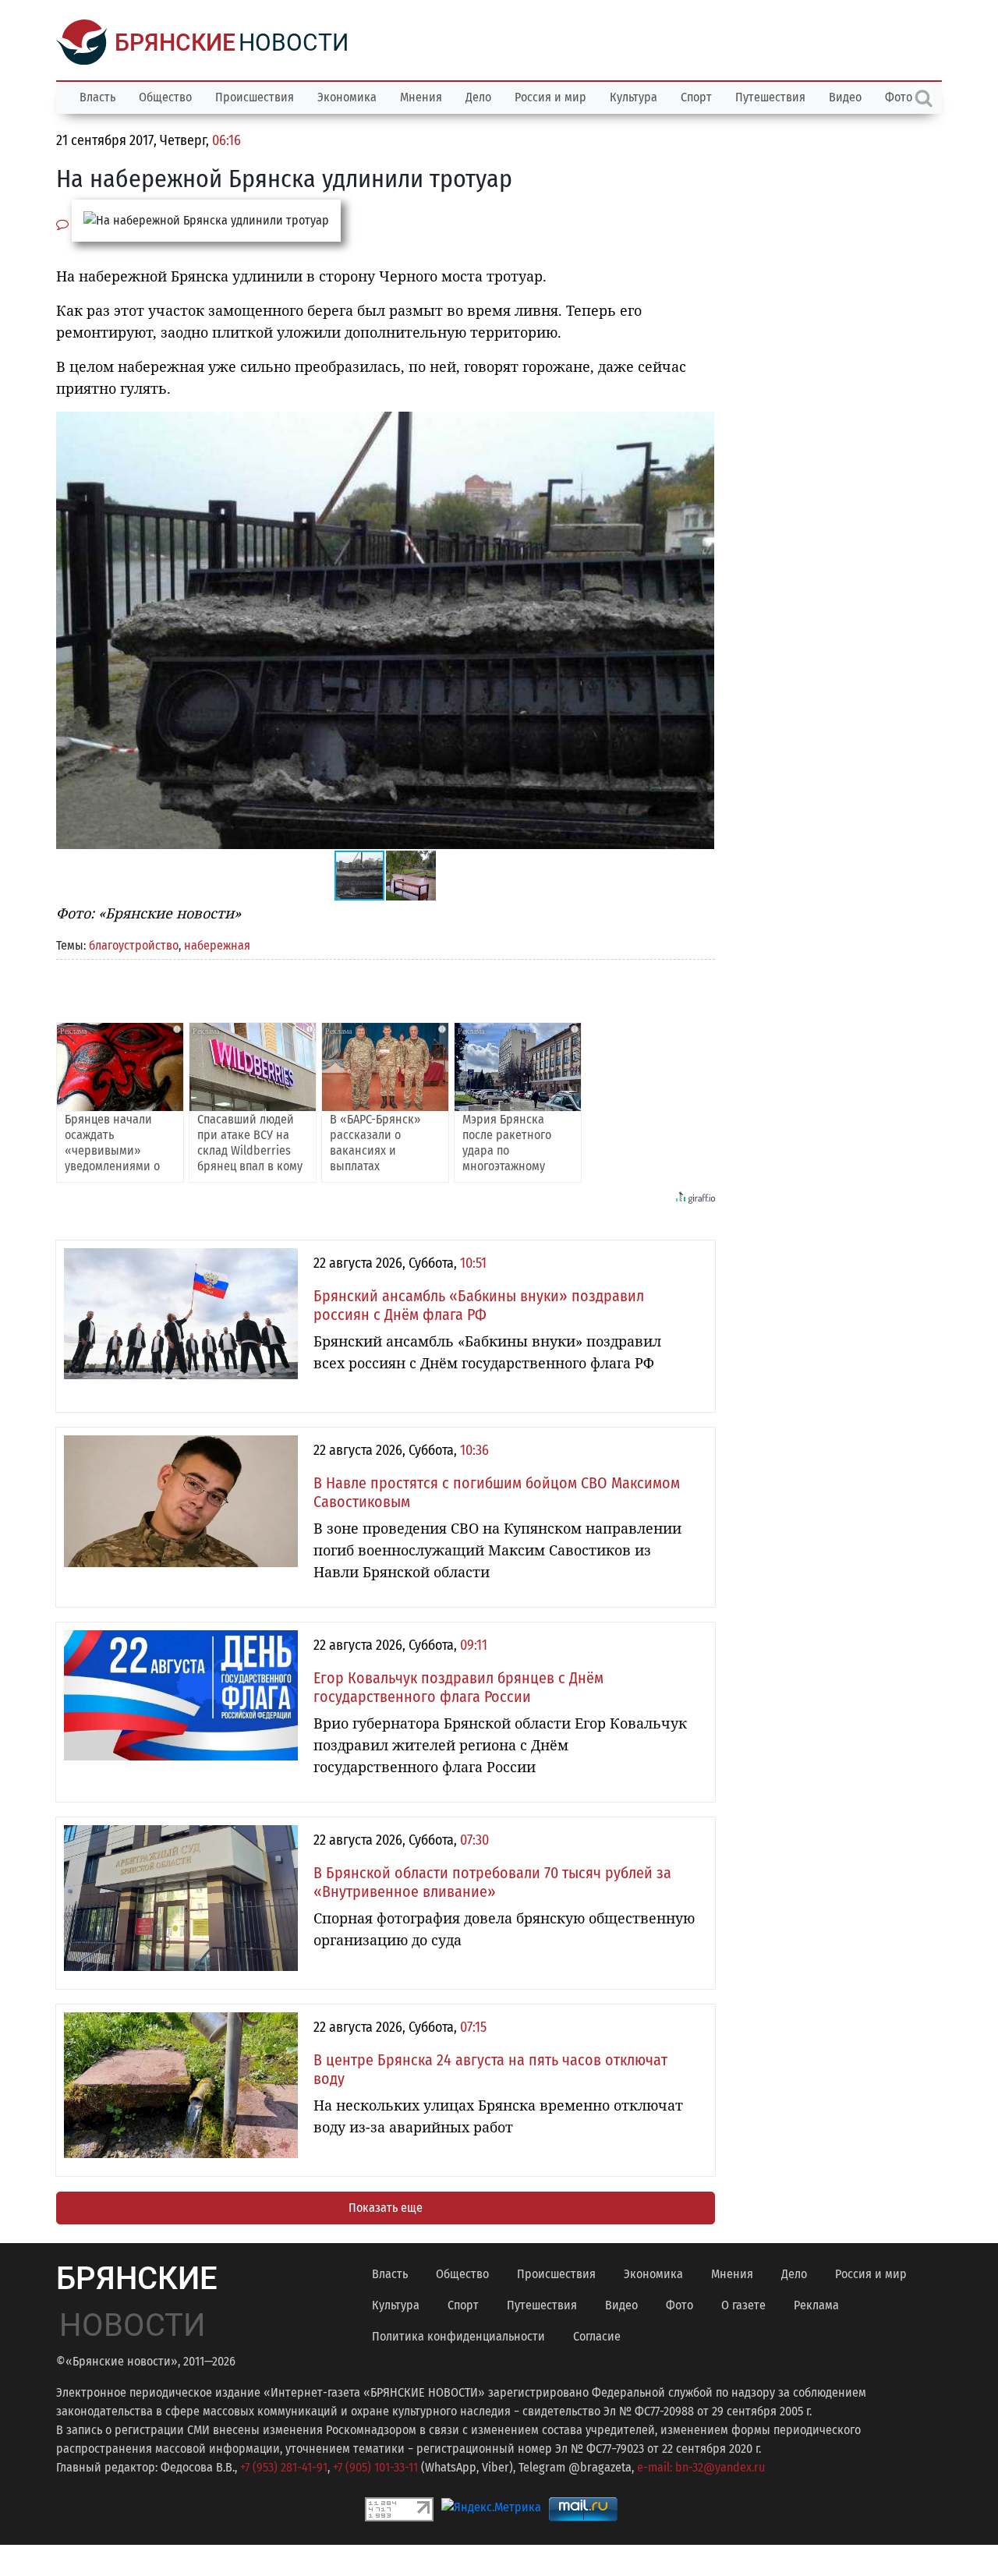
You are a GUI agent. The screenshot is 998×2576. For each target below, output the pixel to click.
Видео (845, 97)
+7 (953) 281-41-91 (284, 2467)
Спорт (696, 97)
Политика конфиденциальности (458, 2336)
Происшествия (255, 97)
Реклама (816, 2305)
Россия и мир (550, 97)
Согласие (597, 2336)
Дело (478, 97)
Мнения (421, 97)
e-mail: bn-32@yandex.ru (701, 2467)
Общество (165, 97)
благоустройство (134, 945)
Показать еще (386, 2208)
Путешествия (770, 97)
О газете (743, 2305)
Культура (633, 97)
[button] (701, 426)
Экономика (347, 97)
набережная (217, 945)
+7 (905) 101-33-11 (375, 2467)
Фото (679, 2305)
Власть (97, 97)
